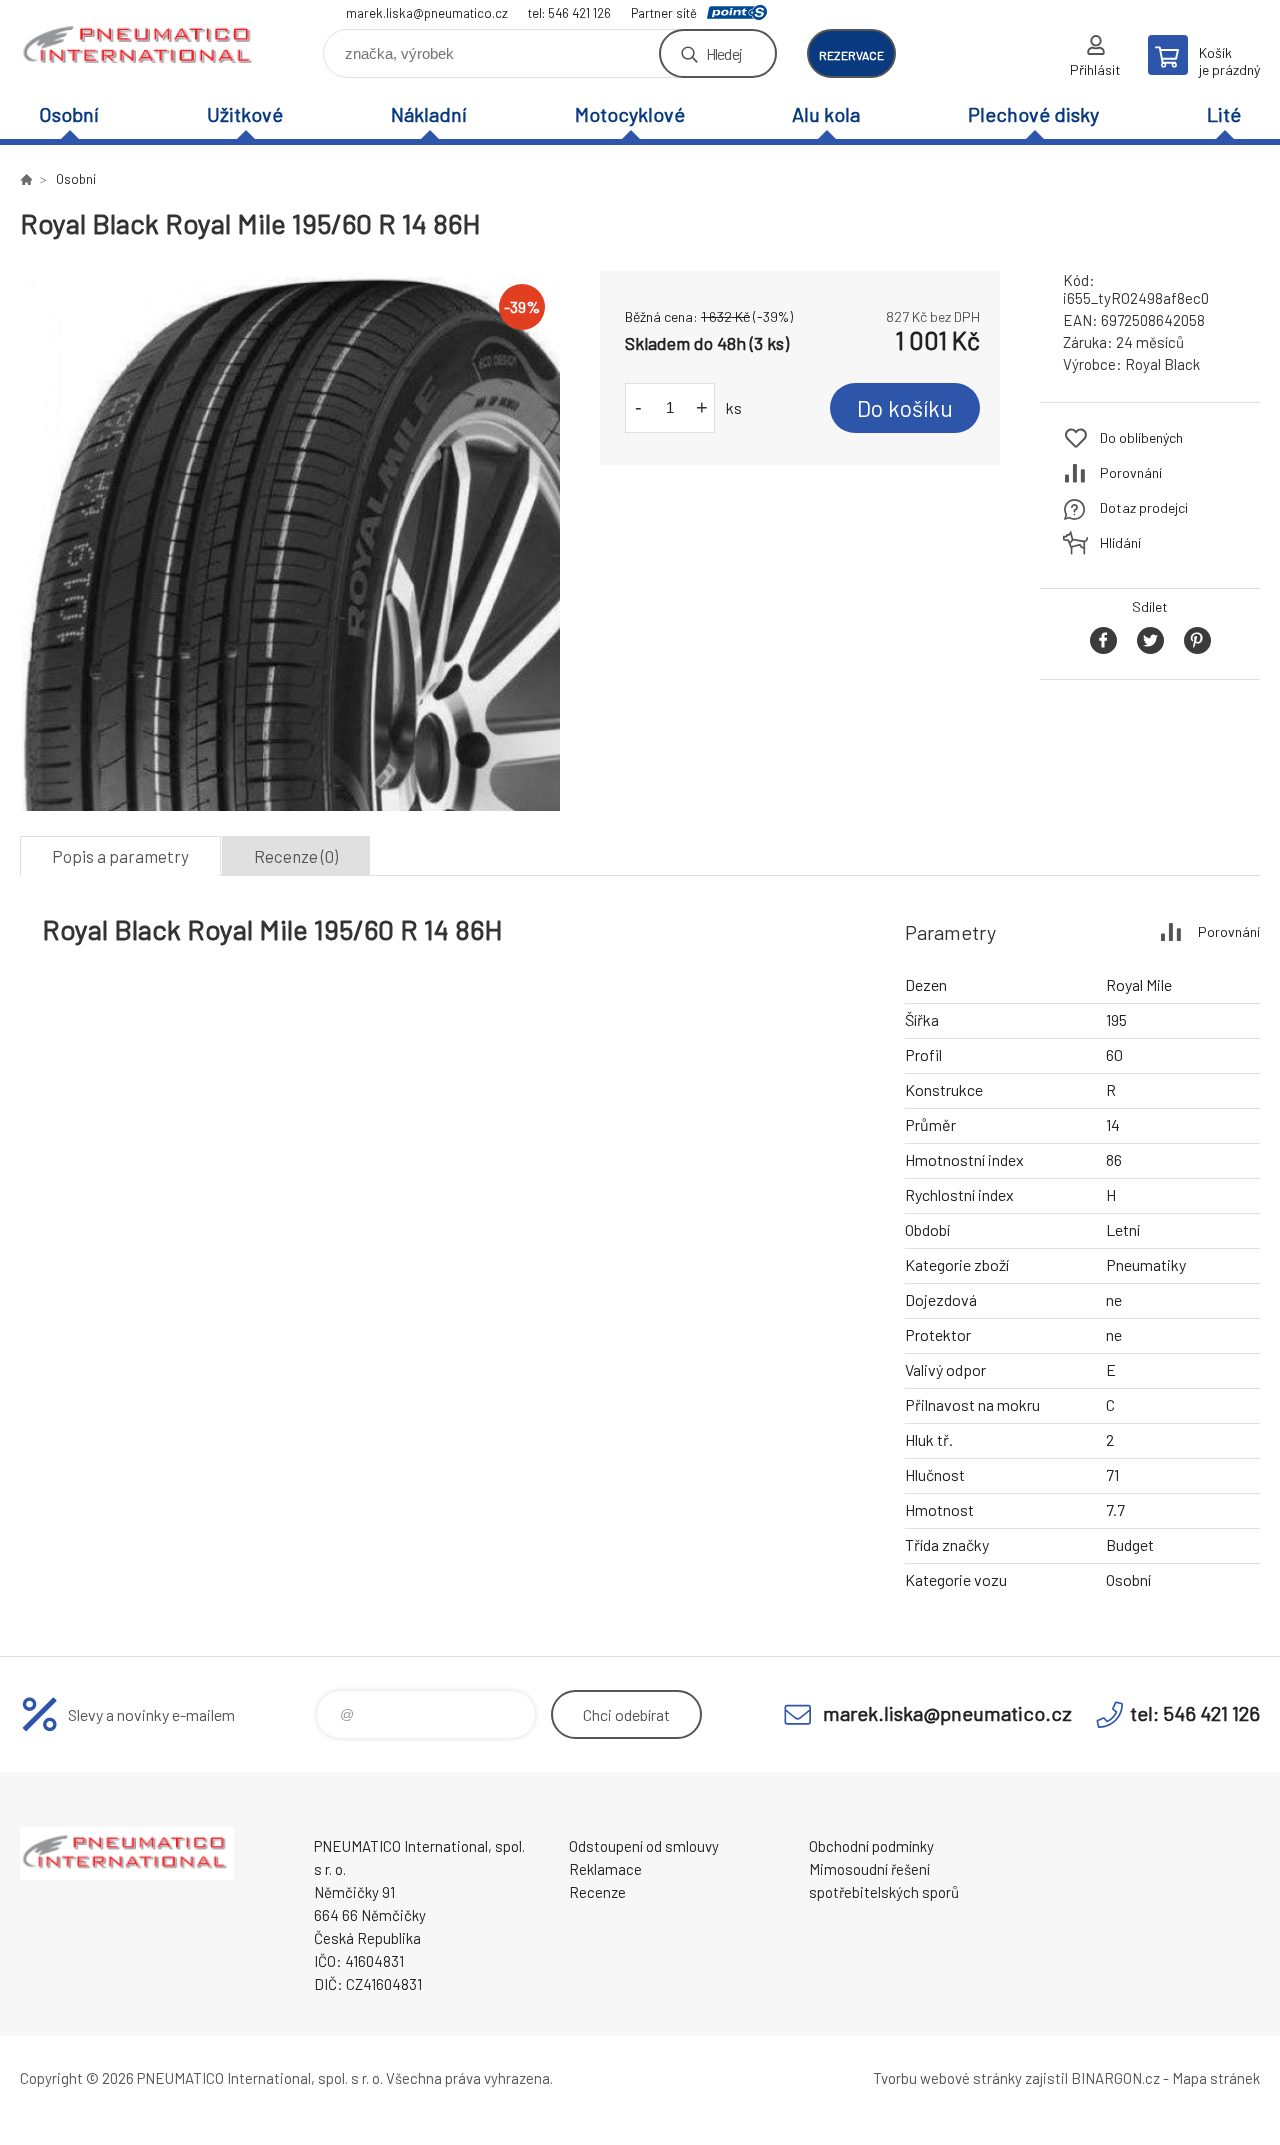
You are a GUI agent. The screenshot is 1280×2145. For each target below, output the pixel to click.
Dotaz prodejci (1144, 507)
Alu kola (826, 114)
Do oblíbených (1141, 437)
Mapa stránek (1216, 2078)
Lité (1224, 114)
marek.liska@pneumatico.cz (427, 13)
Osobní (69, 114)
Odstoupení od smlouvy (644, 1846)
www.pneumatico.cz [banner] (140, 46)
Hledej (724, 53)
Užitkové (245, 114)
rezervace (851, 55)
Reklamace (605, 1869)
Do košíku (905, 408)
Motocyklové (630, 114)
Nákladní (429, 114)
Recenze (597, 1892)
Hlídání (1120, 542)
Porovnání (1131, 472)
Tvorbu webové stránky (947, 2078)
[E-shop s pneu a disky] (26, 179)
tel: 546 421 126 (569, 13)
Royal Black (1162, 364)
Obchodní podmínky (871, 1846)
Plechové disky (1033, 114)
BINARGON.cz (1115, 2078)
